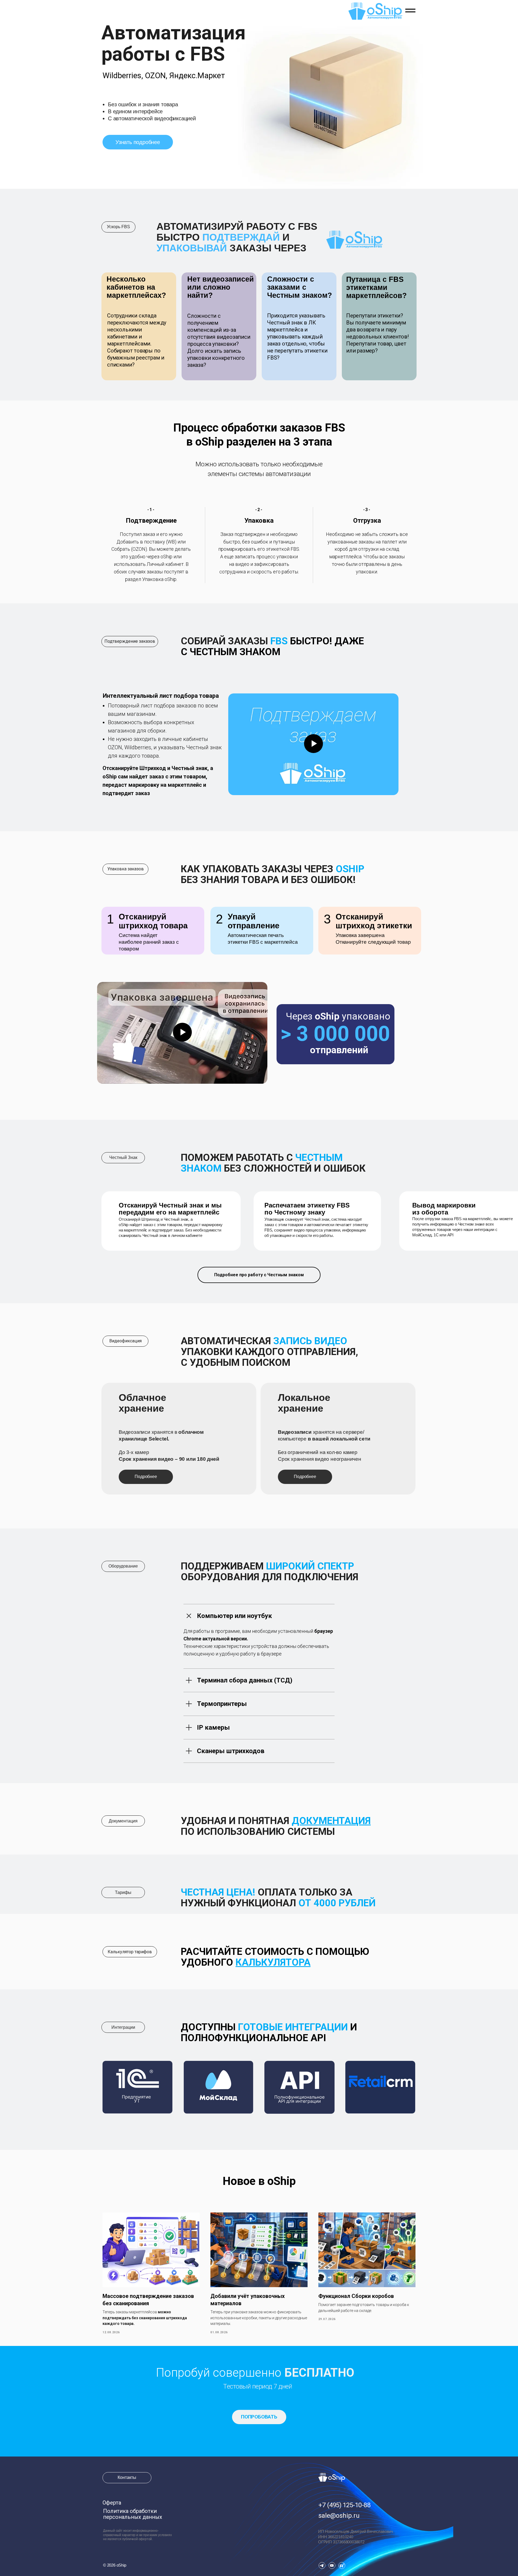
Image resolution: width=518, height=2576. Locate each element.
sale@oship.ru (339, 2516)
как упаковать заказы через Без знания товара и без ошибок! (272, 874)
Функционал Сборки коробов (356, 2296)
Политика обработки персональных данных (133, 2514)
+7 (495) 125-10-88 (344, 2505)
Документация (331, 1821)
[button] (259, 2417)
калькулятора (273, 1962)
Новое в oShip (259, 2181)
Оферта (112, 2503)
